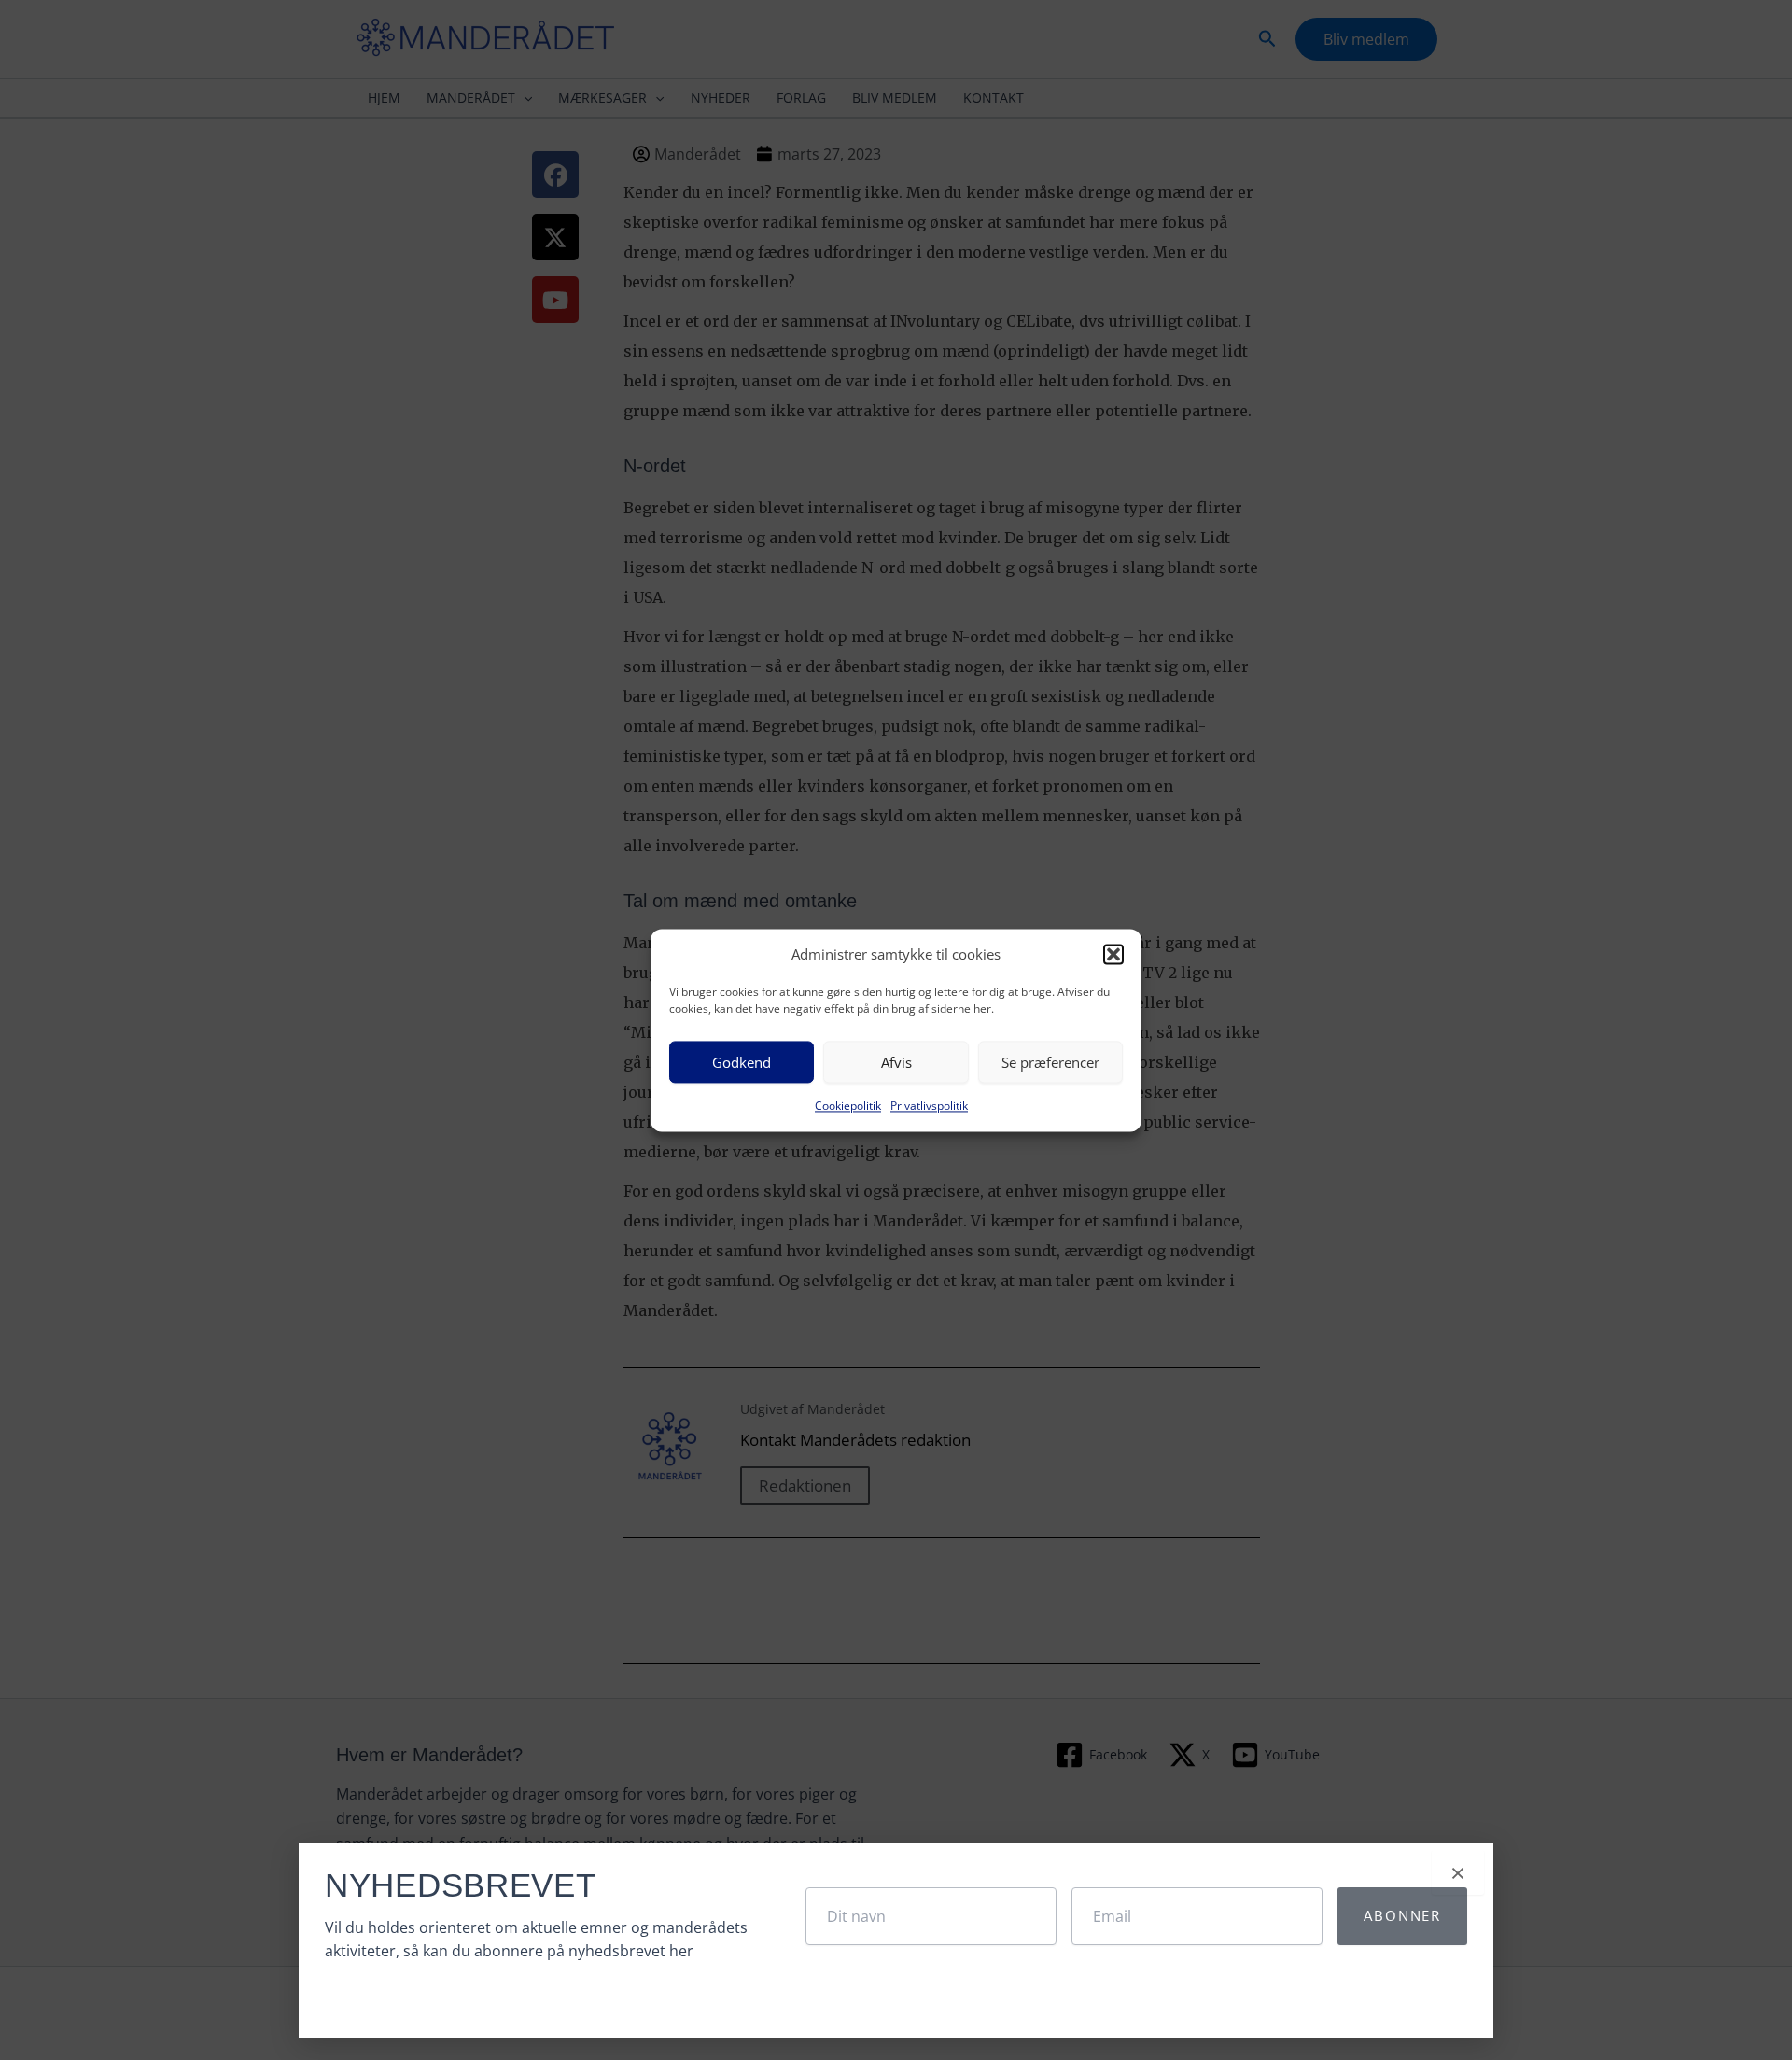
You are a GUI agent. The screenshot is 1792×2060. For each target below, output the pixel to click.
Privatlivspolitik (929, 1107)
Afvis (896, 1062)
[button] (1113, 954)
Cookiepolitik (848, 1107)
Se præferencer (1050, 1062)
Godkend (742, 1062)
